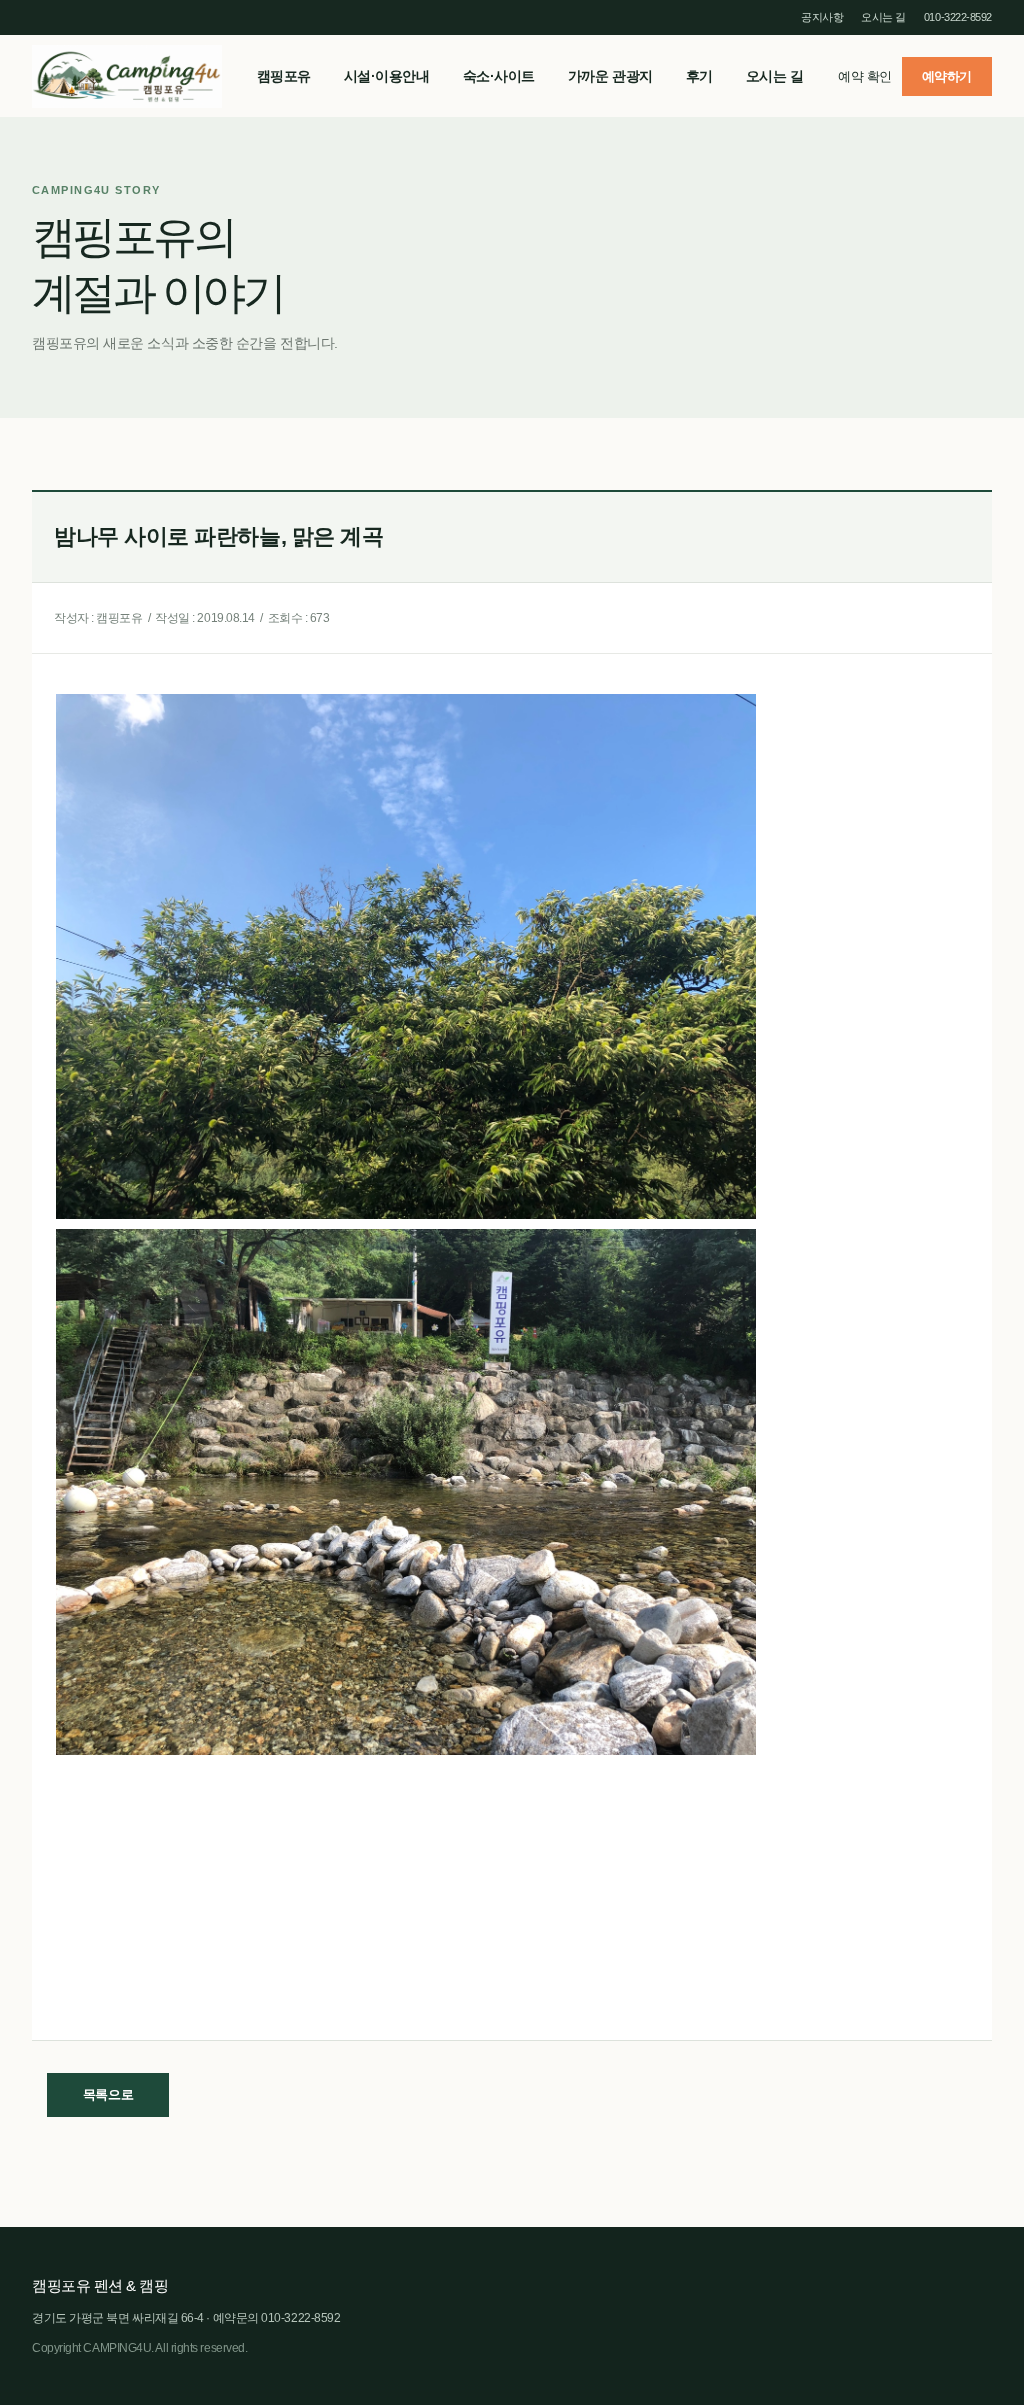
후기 (699, 76)
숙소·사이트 (499, 76)
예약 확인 (865, 76)
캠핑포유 (127, 76)
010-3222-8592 (958, 17)
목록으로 (108, 2094)
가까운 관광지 (610, 76)
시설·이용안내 (387, 76)
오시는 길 (883, 17)
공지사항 (822, 17)
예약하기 (947, 76)
